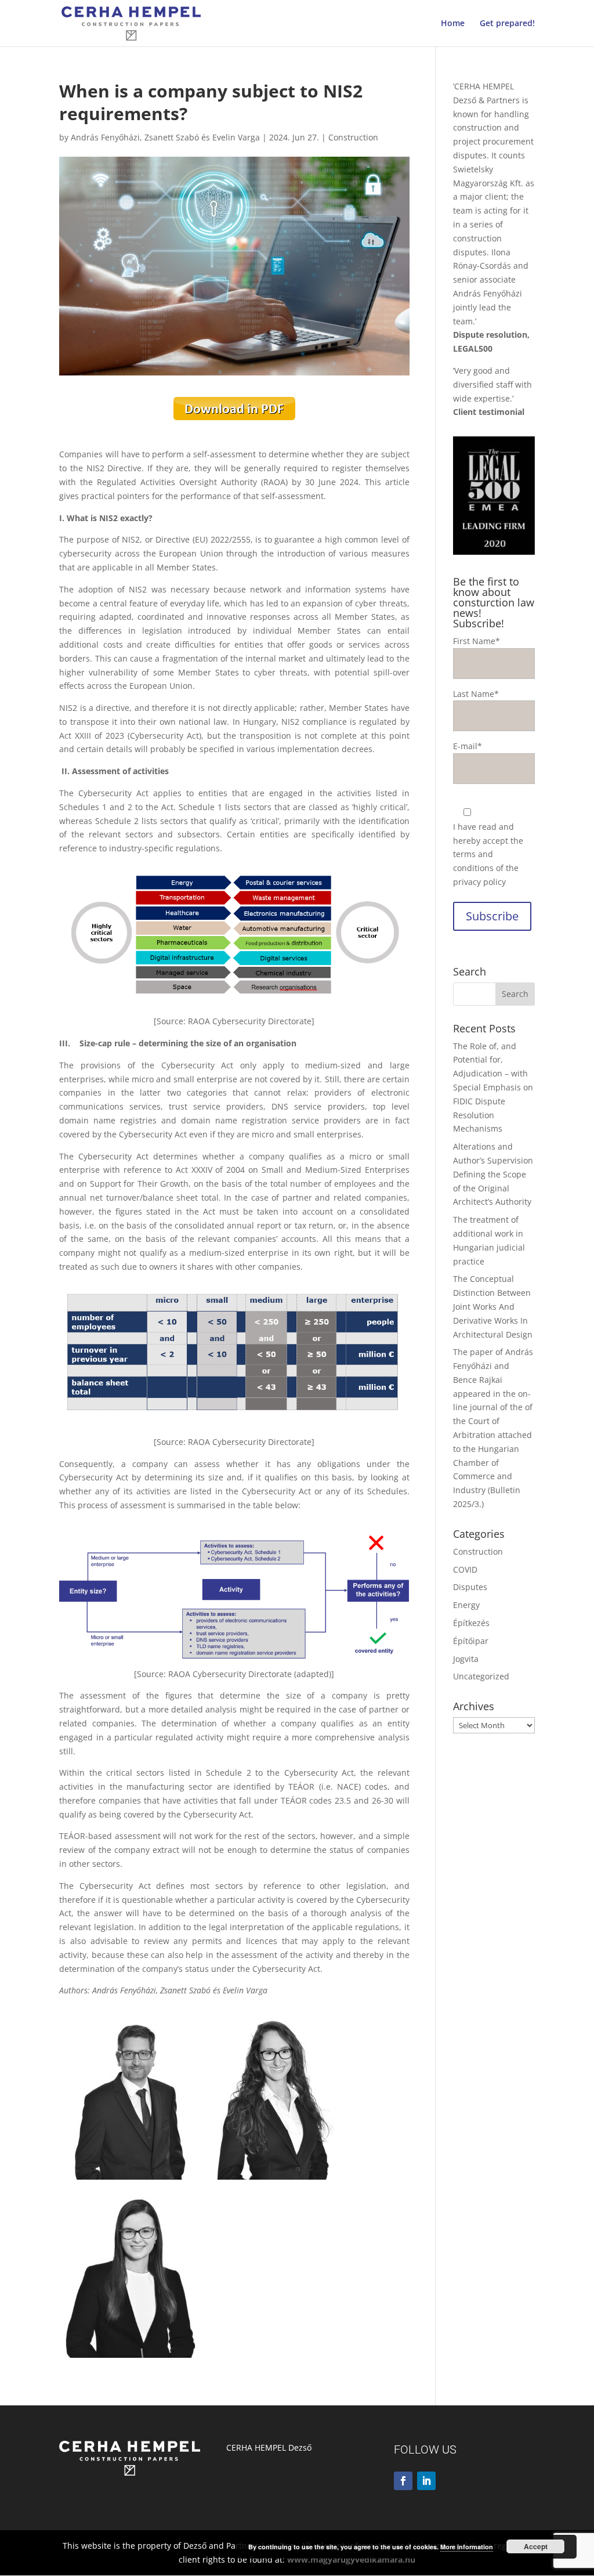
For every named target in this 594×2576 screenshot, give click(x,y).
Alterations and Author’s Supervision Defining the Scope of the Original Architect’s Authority (493, 1174)
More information (467, 2547)
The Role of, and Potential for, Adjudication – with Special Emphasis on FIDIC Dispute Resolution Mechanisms (493, 1088)
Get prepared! (507, 24)
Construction (353, 137)
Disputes (470, 1587)
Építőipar (471, 1641)
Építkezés (471, 1623)
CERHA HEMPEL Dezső (269, 2447)
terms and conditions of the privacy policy (486, 868)
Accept (536, 2546)
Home (453, 24)
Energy (466, 1605)
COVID (465, 1569)
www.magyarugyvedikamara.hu (351, 2559)
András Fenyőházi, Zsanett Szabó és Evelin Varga (165, 137)
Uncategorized (481, 1676)
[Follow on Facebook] (403, 2481)
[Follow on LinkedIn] (426, 2481)
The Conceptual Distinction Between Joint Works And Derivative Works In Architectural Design (493, 1306)
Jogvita (466, 1659)
